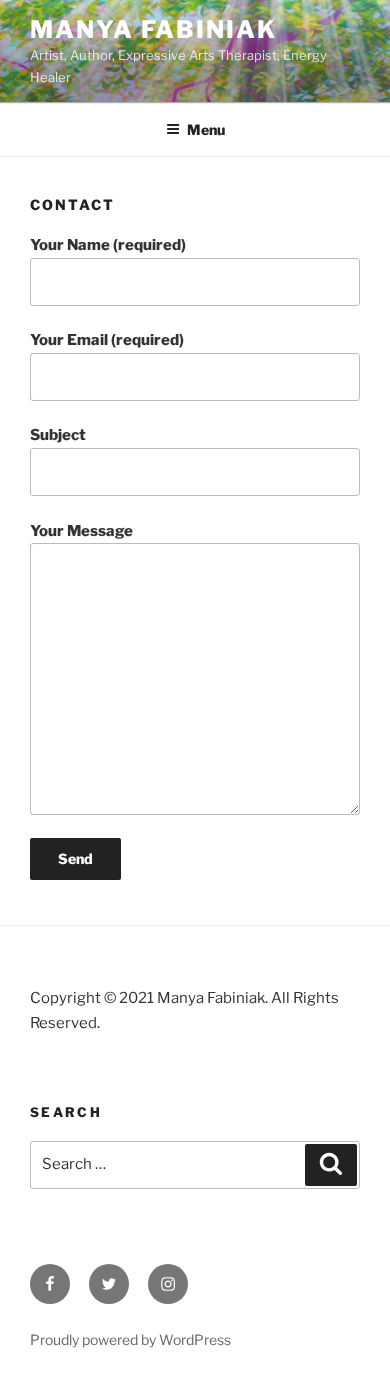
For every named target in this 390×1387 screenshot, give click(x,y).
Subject (58, 435)
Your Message (81, 531)
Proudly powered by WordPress (130, 1339)
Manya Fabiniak (153, 29)
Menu (206, 129)
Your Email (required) (107, 340)
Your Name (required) (108, 245)
